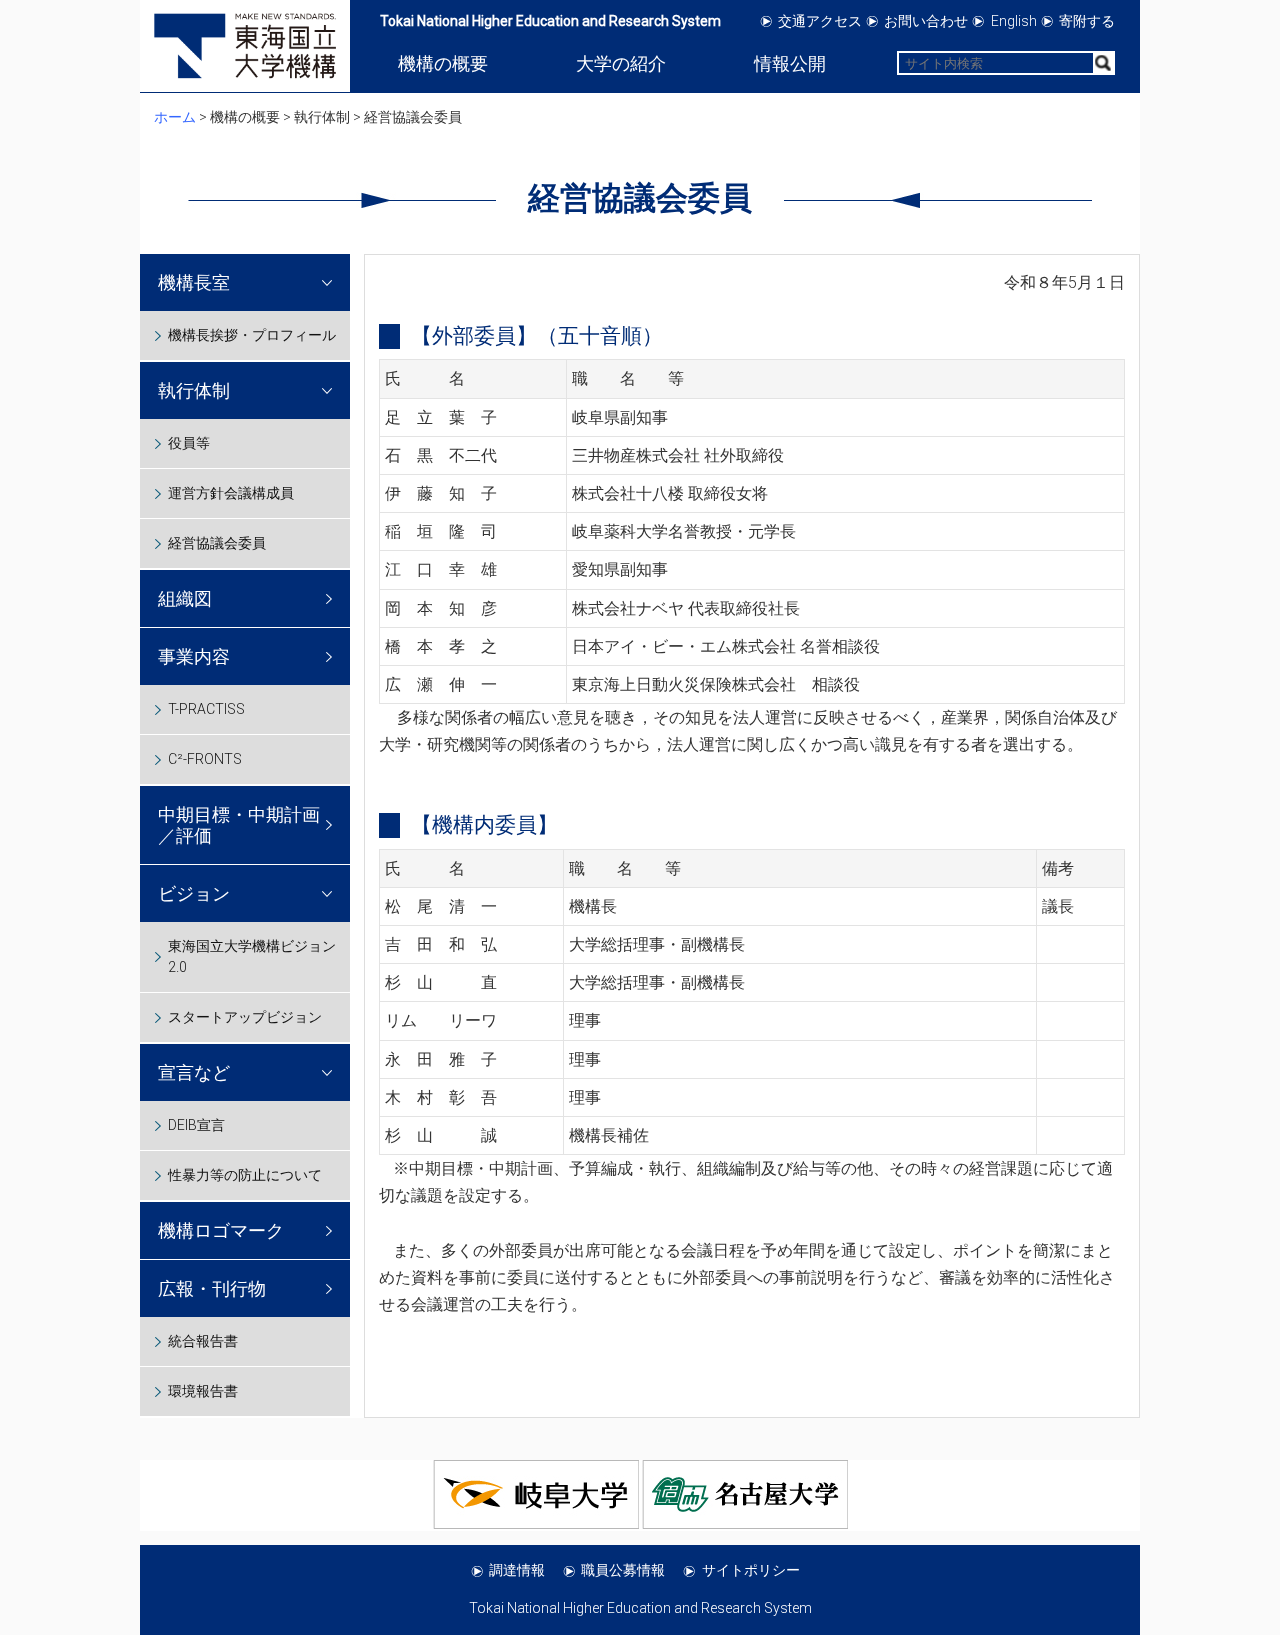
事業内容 (194, 656)
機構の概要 (443, 63)
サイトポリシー (751, 1570)
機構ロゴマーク (221, 1230)
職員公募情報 (623, 1570)
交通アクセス (820, 21)
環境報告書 (203, 1391)
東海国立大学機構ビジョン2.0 (252, 956)
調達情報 (517, 1570)
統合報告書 (203, 1341)
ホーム (175, 117)
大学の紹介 (621, 63)
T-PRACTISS (206, 709)
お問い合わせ (926, 21)
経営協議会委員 (217, 543)
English (1014, 21)
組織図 (185, 598)
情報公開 (790, 63)
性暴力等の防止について (245, 1175)
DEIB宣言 (196, 1125)
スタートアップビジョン (245, 1017)
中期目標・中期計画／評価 (239, 825)
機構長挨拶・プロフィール (252, 335)
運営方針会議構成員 (231, 493)
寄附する (1087, 21)
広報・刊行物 (212, 1288)
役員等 (189, 443)
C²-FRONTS (205, 759)
